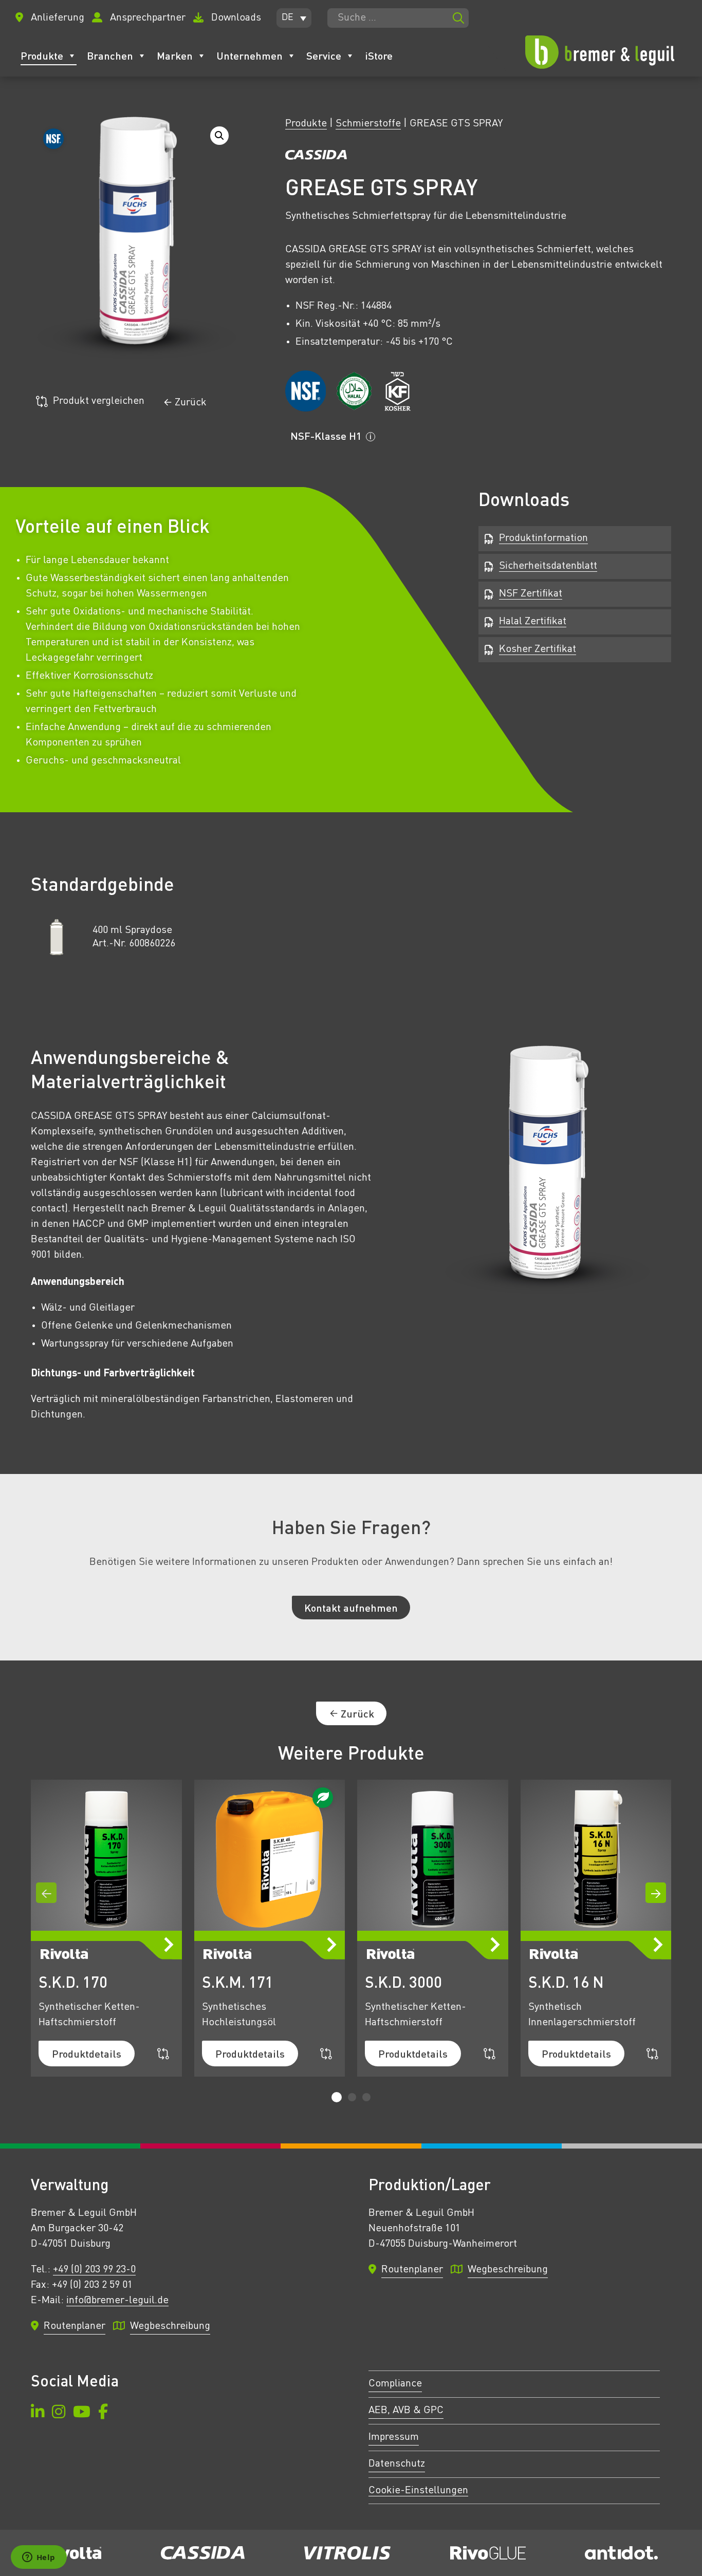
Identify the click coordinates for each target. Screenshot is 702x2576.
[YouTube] (82, 2413)
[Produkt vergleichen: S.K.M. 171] (326, 2054)
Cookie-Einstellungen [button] (418, 2491)
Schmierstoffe (368, 124)
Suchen (458, 18)
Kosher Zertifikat (538, 649)
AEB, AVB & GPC (406, 2411)
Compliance (395, 2384)
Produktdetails (87, 2054)
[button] (294, 18)
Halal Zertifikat (533, 622)
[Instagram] (59, 2413)
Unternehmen (250, 55)
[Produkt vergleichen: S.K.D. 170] (163, 2054)
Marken (175, 55)
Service (324, 55)
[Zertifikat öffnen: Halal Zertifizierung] (354, 391)
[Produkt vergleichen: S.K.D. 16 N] (652, 2054)
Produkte (42, 55)
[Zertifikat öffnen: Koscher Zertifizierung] (397, 391)
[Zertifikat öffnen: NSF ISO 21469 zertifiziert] (306, 391)
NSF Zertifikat (531, 594)
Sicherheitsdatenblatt (548, 566)
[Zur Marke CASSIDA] (316, 157)
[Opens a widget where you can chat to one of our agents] (39, 2558)
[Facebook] (103, 2413)
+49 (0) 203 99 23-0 (94, 2270)
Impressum (394, 2437)
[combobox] (398, 18)
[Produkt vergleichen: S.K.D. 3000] (489, 2054)
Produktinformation (543, 538)
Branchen (110, 55)
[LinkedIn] (38, 2413)
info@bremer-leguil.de (117, 2301)
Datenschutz (397, 2464)
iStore (379, 55)
